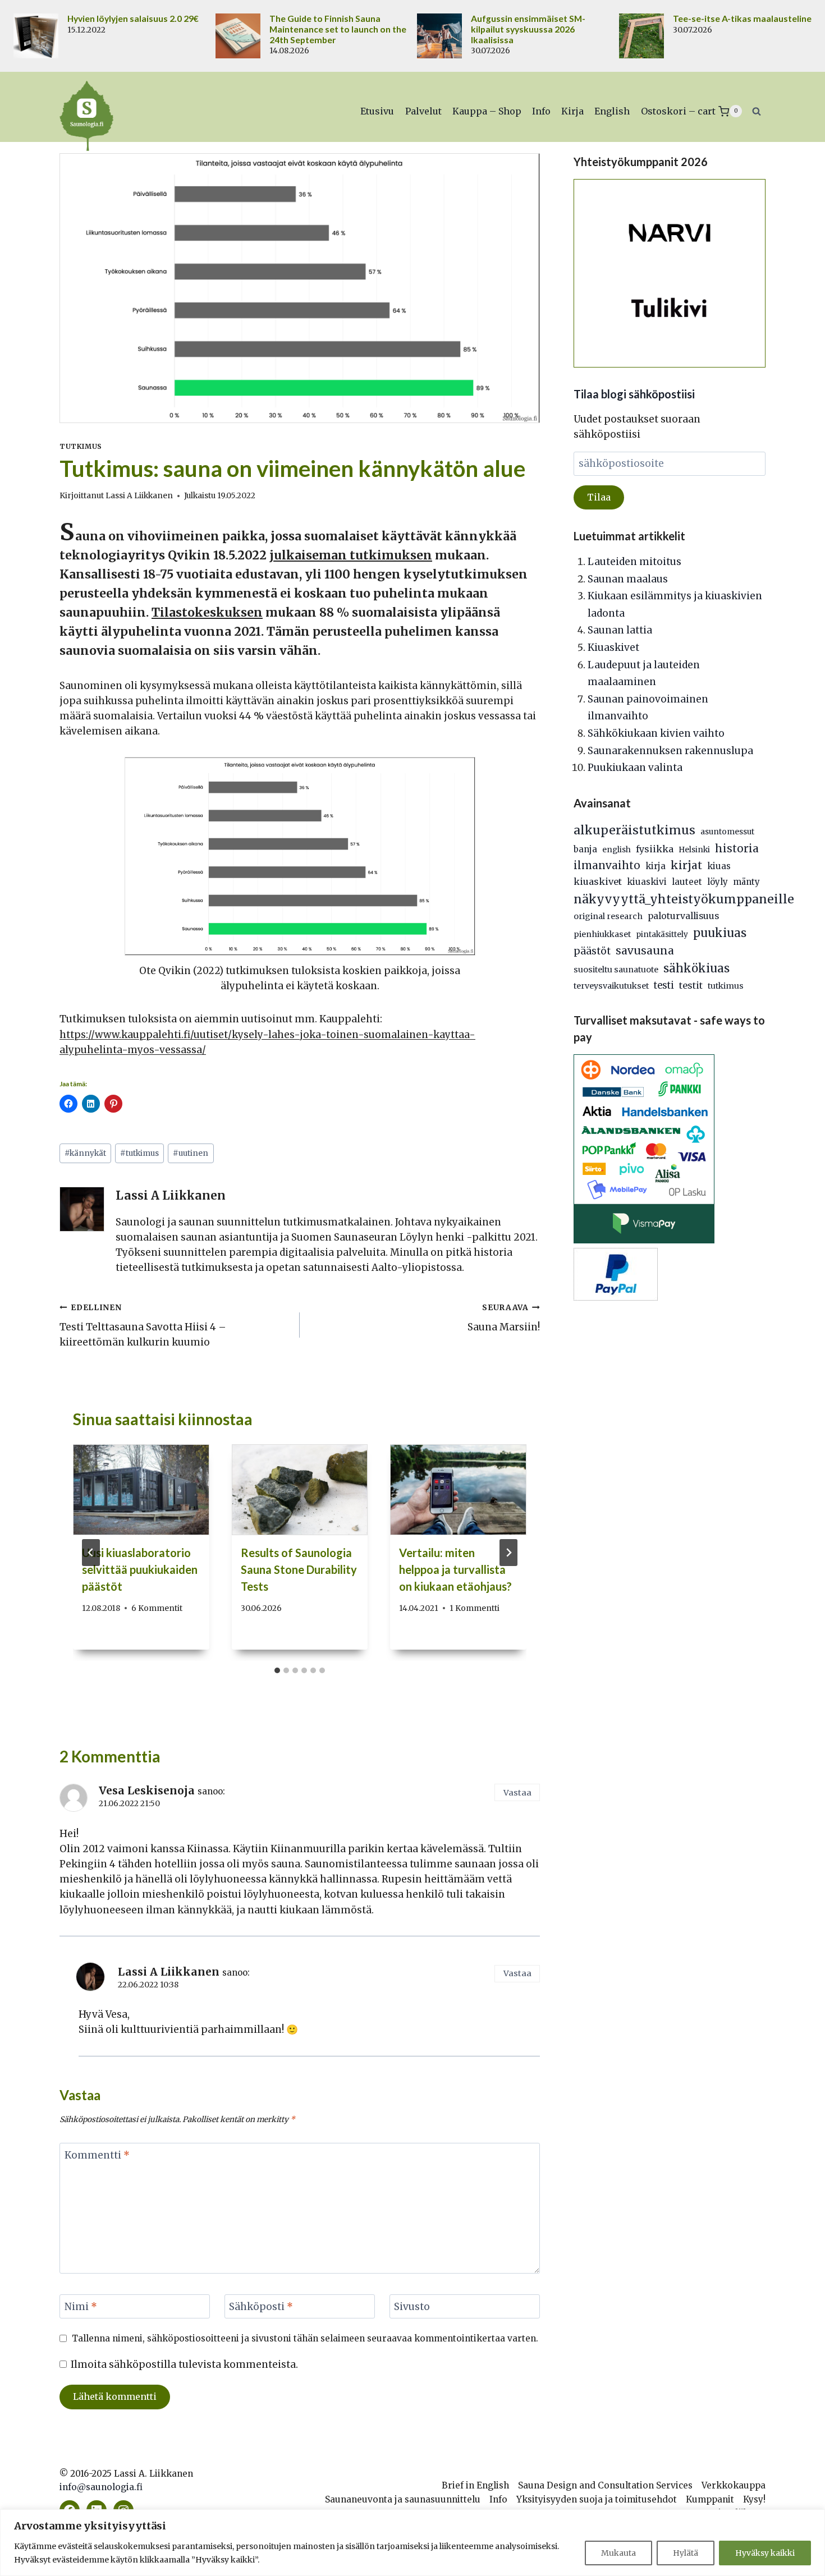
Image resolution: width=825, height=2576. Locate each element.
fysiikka (655, 849)
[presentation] (141, 1490)
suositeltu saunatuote (616, 970)
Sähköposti (261, 2307)
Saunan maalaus (628, 579)
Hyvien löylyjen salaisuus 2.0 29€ (133, 19)
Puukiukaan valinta (635, 768)
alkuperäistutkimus (634, 830)
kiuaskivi (647, 882)
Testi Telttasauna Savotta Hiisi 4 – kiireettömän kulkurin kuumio (143, 1326)
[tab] (277, 1670)
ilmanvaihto (607, 865)
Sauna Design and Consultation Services (605, 2485)
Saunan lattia (620, 630)
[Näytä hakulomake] (757, 111)
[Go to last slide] (91, 1553)
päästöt (592, 951)
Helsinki (694, 850)
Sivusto (412, 2307)
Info (541, 111)
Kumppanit (710, 2499)
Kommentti (97, 2155)
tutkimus (139, 1153)
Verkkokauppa (734, 2485)
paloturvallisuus (683, 916)
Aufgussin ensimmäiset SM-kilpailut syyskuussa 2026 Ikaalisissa (528, 29)
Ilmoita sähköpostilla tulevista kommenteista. (184, 2364)
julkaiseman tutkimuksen (351, 555)
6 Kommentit (157, 1608)
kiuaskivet (598, 881)
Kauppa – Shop (487, 111)
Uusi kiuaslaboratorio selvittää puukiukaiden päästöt (140, 1569)
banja (585, 849)
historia (737, 848)
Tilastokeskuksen (207, 612)
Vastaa (517, 1793)
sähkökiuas (696, 968)
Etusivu (377, 111)
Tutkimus (81, 446)
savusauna (645, 950)
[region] (412, 2543)
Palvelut (423, 111)
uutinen (191, 1153)
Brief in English (475, 2485)
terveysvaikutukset (611, 986)
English (612, 111)
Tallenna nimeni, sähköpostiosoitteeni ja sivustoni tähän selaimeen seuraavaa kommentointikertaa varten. (305, 2338)
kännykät (85, 1153)
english (617, 850)
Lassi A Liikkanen (139, 496)
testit (691, 985)
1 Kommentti (475, 1608)
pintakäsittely (662, 935)
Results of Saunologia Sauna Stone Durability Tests (299, 1569)
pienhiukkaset (602, 934)
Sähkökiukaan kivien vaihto (656, 733)
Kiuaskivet (613, 648)
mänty (746, 882)
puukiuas (720, 933)
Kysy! (754, 2499)
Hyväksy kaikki (765, 2553)
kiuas (719, 866)
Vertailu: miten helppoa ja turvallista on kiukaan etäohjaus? (455, 1569)
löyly (718, 882)
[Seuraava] (508, 1553)
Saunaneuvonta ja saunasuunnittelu (403, 2499)
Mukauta (618, 2553)
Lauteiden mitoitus (634, 562)
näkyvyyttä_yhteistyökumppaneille (684, 899)
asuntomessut (727, 832)
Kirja (572, 111)
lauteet (687, 882)
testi (664, 986)
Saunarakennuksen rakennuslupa (670, 751)
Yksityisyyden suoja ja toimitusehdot (597, 2499)
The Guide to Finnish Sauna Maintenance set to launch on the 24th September (338, 29)
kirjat (686, 865)
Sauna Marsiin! (504, 1318)
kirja (656, 866)
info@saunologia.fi (101, 2487)
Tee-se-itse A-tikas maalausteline (742, 19)
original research (608, 916)
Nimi (81, 2307)
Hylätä (686, 2553)
